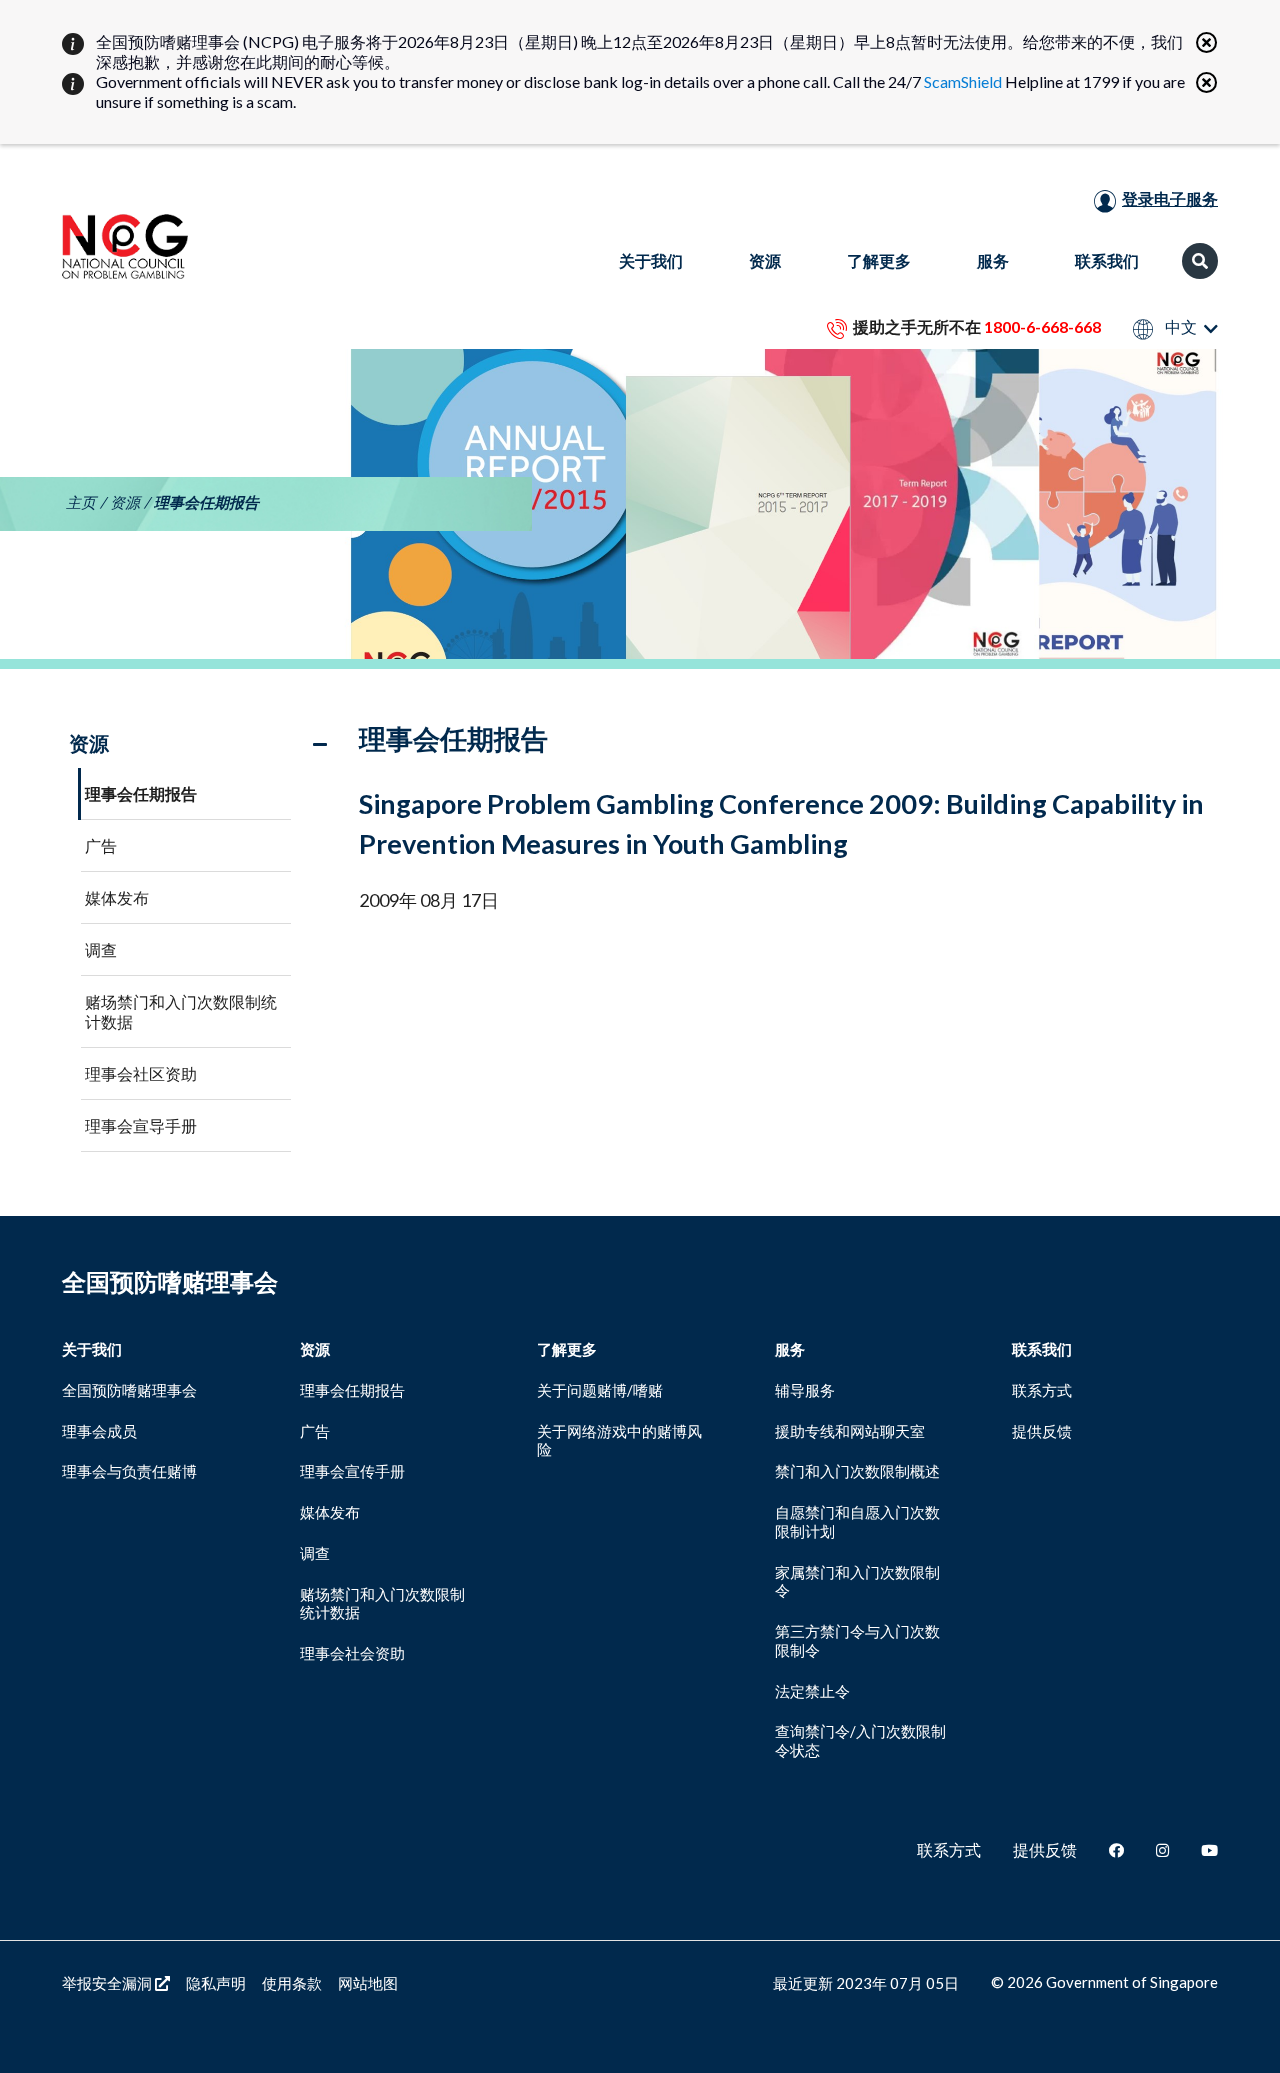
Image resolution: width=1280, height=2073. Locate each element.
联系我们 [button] (1107, 260)
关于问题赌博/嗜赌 (600, 1390)
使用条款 (292, 1983)
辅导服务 (805, 1390)
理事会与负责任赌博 (129, 1471)
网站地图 (368, 1983)
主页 (81, 502)
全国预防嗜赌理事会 (129, 1390)
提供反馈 (1042, 1431)
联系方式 (1042, 1390)
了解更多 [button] (879, 260)
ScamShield (963, 81)
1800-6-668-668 (1042, 326)
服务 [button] (993, 260)
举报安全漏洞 (108, 1983)
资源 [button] (765, 260)
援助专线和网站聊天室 (850, 1431)
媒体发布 (117, 897)
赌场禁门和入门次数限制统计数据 (181, 1011)
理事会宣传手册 (352, 1471)
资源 (125, 502)
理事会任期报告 (141, 793)
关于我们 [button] (651, 260)
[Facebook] (1116, 1850)
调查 (101, 949)
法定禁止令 (812, 1691)
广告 (101, 845)
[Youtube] (1209, 1850)
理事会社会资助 (352, 1653)
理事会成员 (99, 1431)
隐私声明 (216, 1983)
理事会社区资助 (141, 1073)
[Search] (1200, 261)
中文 (1179, 327)
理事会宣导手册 (141, 1125)
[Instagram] (1162, 1850)
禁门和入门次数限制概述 (857, 1471)
